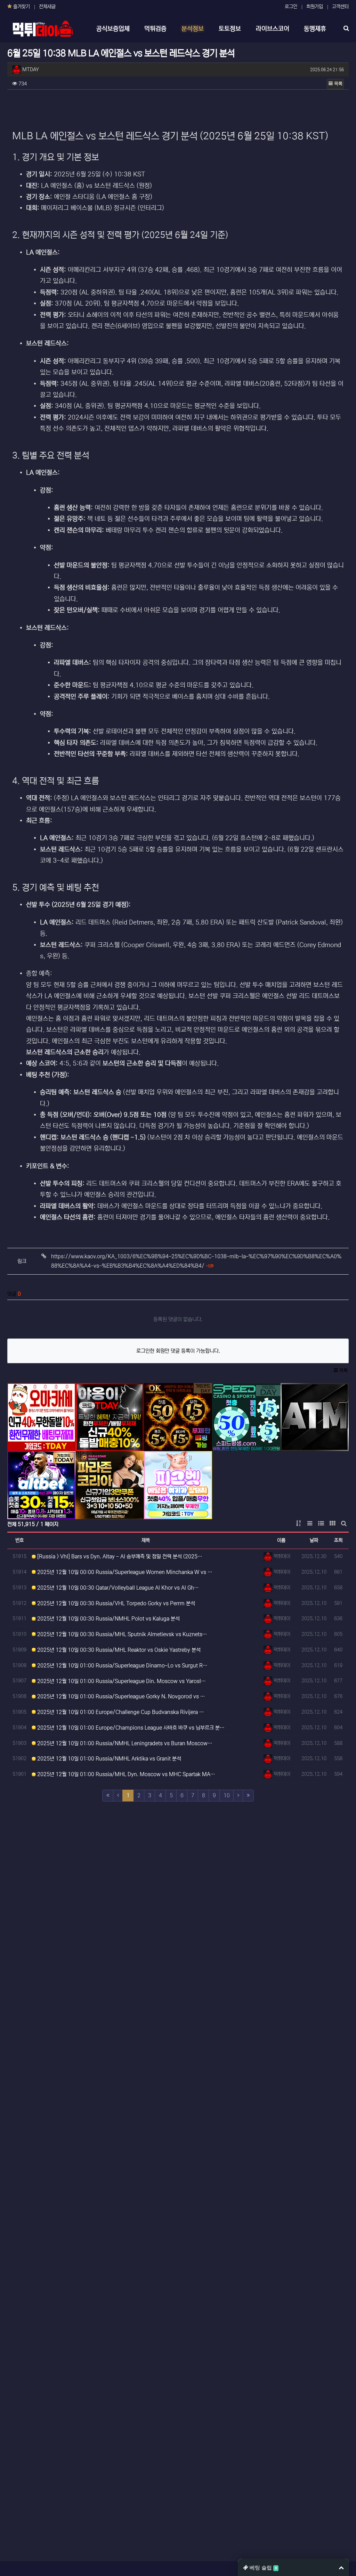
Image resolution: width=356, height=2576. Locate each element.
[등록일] (41, 1417)
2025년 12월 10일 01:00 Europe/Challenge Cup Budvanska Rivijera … (120, 1712)
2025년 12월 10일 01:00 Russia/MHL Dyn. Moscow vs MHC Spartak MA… (126, 1774)
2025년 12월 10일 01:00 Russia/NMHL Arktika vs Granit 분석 (108, 1759)
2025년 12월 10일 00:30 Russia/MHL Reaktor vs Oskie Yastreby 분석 (118, 1650)
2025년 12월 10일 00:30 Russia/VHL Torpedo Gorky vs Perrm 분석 (115, 1603)
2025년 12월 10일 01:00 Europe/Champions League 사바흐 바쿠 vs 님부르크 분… (130, 1728)
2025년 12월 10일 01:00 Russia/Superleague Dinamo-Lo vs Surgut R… (122, 1666)
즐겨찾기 (21, 7)
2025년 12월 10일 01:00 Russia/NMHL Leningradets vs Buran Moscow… (124, 1743)
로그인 (291, 7)
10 (227, 1795)
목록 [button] (338, 84)
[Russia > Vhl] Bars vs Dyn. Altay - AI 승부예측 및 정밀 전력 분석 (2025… (119, 1556)
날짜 (314, 1540)
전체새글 (47, 7)
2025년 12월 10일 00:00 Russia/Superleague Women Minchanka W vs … (124, 1572)
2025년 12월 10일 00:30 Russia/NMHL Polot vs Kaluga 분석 (108, 1619)
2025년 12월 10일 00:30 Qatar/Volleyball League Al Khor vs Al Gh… (117, 1588)
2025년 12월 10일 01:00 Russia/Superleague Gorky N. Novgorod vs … (120, 1696)
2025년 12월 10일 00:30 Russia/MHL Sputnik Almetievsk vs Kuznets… (122, 1634)
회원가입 (315, 7)
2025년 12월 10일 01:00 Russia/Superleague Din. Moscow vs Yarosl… (121, 1681)
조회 (338, 1540)
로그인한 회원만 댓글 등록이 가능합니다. (178, 1351)
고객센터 (340, 7)
